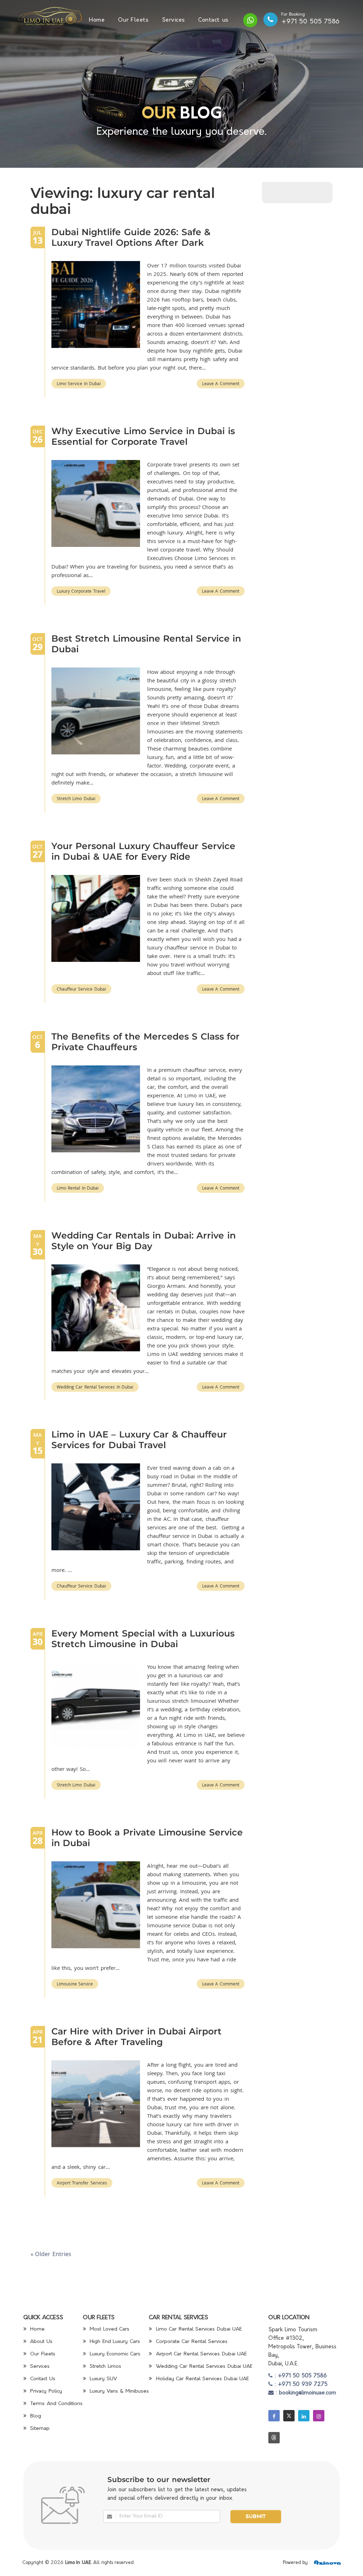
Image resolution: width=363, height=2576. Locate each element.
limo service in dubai (79, 383)
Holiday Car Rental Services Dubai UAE (201, 2379)
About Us (40, 2342)
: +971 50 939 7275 (300, 2385)
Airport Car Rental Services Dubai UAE (200, 2354)
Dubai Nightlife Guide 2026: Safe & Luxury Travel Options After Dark (131, 237)
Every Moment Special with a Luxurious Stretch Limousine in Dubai (143, 1639)
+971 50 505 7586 (311, 22)
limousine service (75, 1984)
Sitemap (39, 2429)
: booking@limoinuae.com (305, 2393)
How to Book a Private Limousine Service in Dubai (147, 1838)
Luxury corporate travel (81, 591)
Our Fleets (133, 20)
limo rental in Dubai (78, 1188)
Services (174, 20)
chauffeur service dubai (81, 989)
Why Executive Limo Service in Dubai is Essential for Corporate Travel (143, 436)
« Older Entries (51, 2254)
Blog (35, 2416)
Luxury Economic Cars (114, 2354)
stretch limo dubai (76, 798)
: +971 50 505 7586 (300, 2376)
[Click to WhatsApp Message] (250, 20)
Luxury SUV (102, 2379)
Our (159, 114)
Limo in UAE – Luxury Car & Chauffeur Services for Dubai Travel (139, 1440)
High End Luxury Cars (114, 2342)
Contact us (213, 20)
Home (97, 20)
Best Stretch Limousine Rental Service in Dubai (146, 644)
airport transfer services (82, 2183)
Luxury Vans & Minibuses (118, 2391)
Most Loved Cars (109, 2329)
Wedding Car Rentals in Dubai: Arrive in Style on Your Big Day (144, 1241)
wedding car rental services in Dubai (95, 1387)
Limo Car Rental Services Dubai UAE (198, 2329)
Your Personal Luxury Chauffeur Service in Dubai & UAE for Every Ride (143, 851)
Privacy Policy (45, 2391)
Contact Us (42, 2379)
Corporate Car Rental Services (191, 2342)
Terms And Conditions (56, 2404)
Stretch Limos (105, 2367)
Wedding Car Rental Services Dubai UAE (203, 2367)
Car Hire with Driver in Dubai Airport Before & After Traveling (136, 2037)
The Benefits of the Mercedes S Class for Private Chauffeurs (146, 1042)
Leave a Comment (221, 383)
